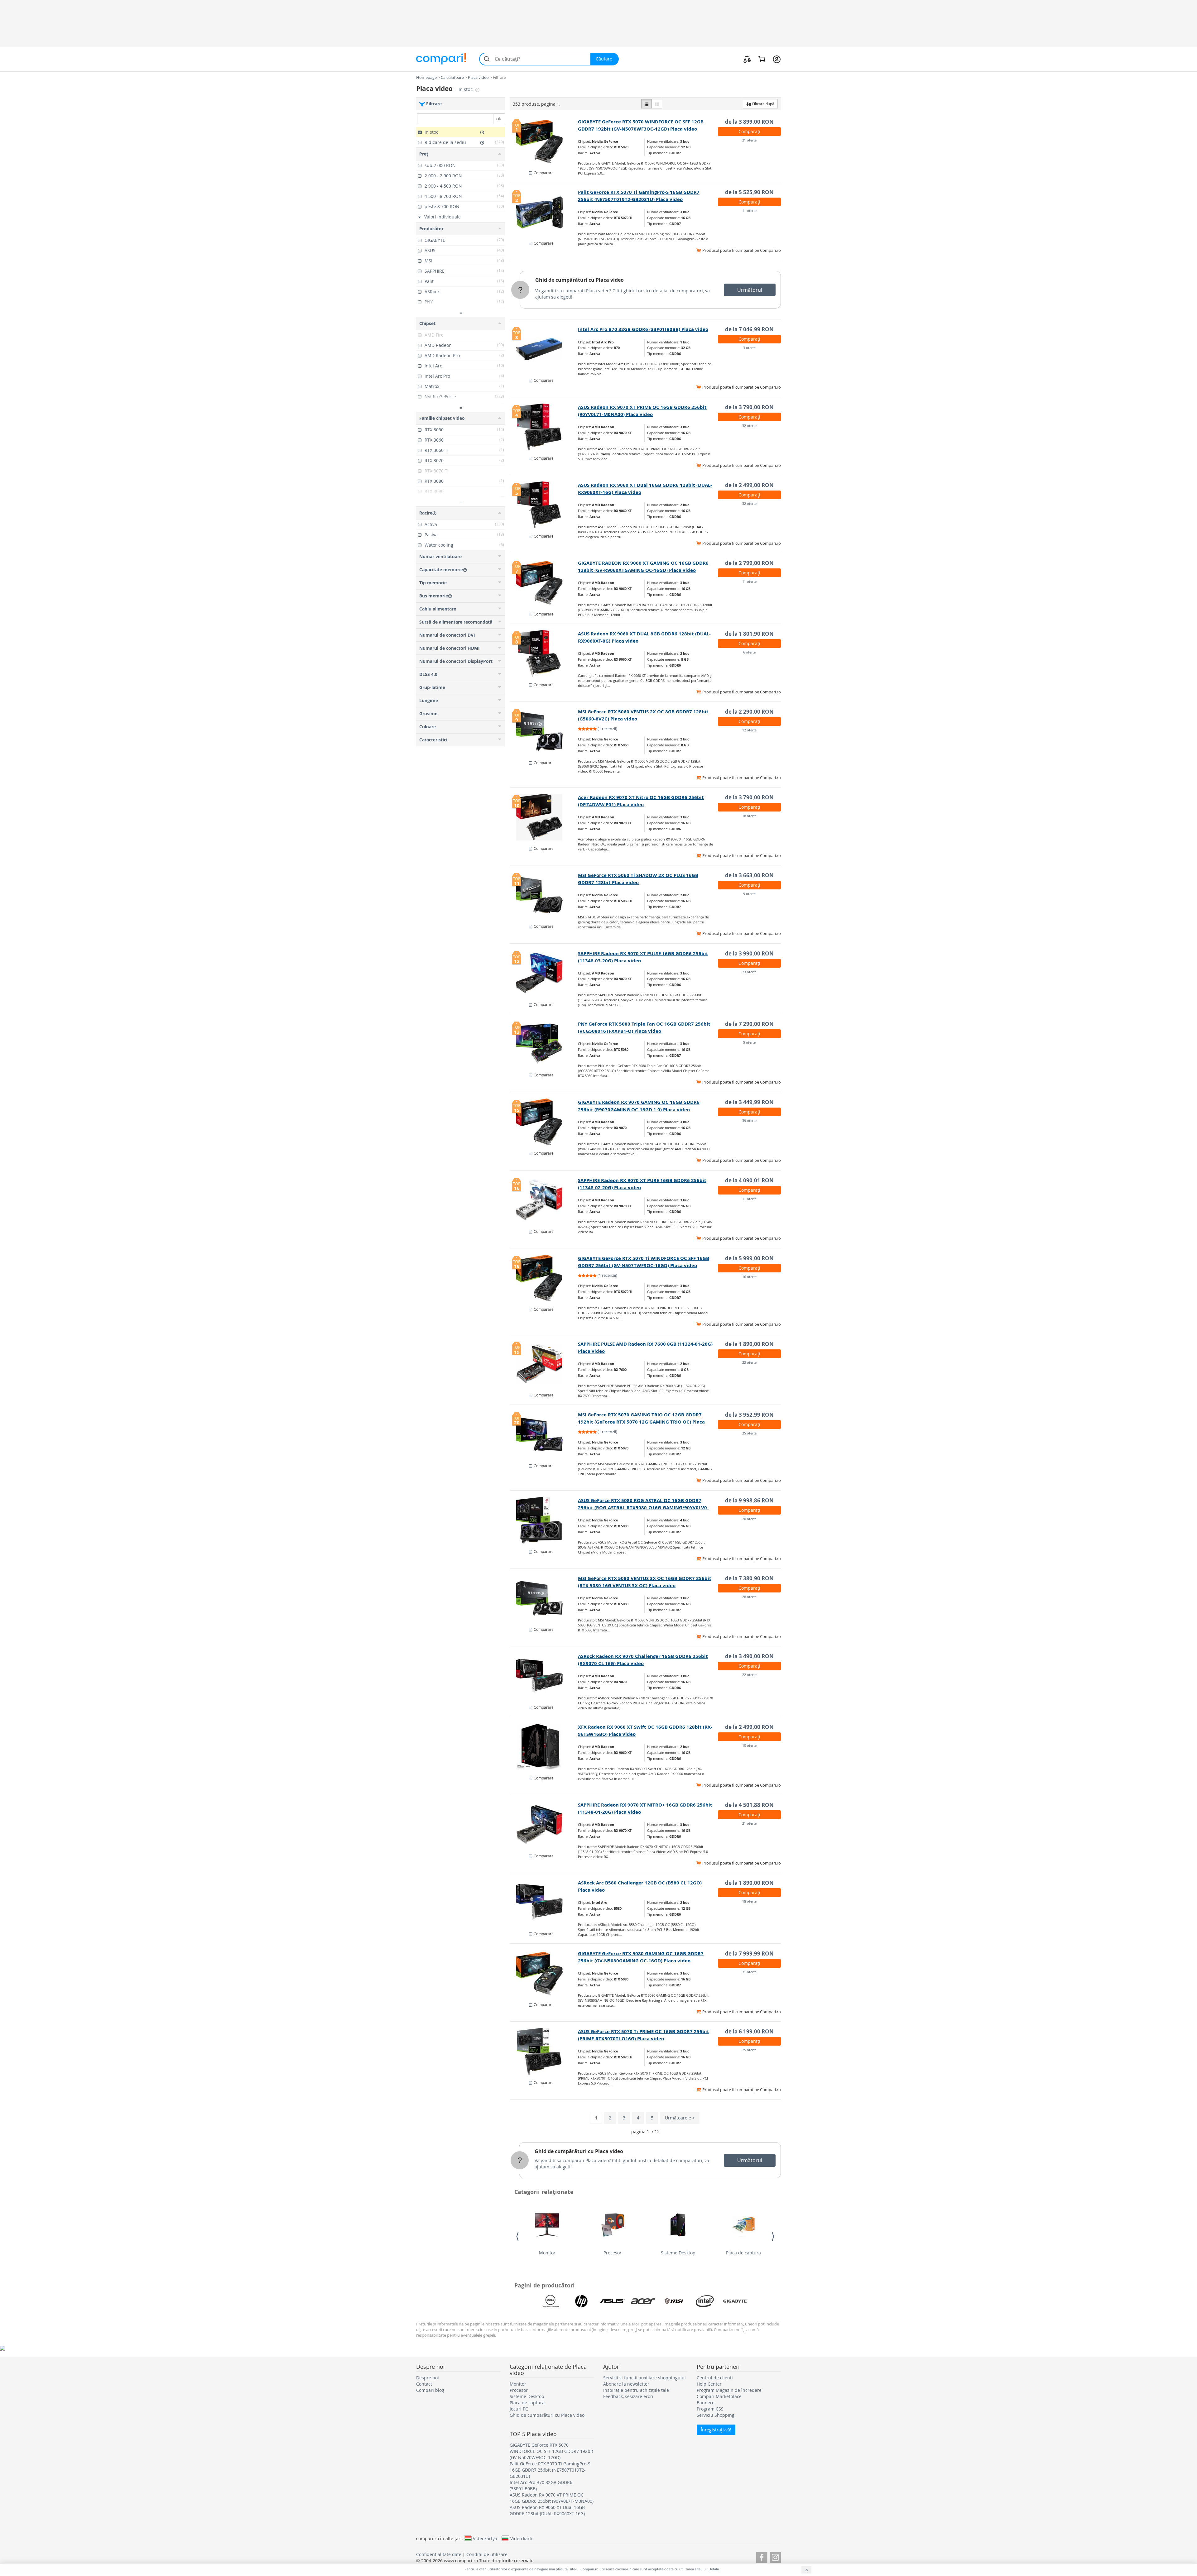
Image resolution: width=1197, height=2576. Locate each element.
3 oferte (749, 348)
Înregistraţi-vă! (716, 2430)
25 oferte (749, 1433)
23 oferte (749, 972)
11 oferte (749, 211)
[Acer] (643, 2301)
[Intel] (705, 2301)
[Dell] (550, 2301)
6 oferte (749, 652)
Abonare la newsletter (626, 2384)
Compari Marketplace (719, 2396)
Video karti (521, 2538)
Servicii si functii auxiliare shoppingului (644, 2378)
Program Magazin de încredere (729, 2390)
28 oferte (749, 1597)
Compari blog (430, 2390)
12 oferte (749, 730)
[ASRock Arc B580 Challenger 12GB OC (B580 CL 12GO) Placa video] (544, 1903)
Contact (424, 2384)
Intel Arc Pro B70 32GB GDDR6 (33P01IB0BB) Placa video (643, 329)
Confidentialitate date (439, 2554)
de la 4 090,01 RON (749, 1180)
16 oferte (749, 1277)
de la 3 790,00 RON (749, 407)
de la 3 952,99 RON (749, 1415)
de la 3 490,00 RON (749, 1656)
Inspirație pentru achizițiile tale (636, 2390)
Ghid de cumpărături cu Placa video (579, 280)
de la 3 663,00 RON (749, 875)
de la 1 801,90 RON (749, 634)
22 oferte (749, 1675)
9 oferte (749, 894)
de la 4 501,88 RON (749, 1805)
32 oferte (749, 426)
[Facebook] (762, 2557)
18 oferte (749, 816)
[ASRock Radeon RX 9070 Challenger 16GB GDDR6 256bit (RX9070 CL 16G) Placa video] (544, 1676)
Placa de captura (743, 2253)
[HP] (581, 2301)
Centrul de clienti (715, 2378)
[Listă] (647, 104)
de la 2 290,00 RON (749, 712)
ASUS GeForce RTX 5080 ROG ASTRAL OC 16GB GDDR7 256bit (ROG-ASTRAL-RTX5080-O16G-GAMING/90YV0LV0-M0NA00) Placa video (643, 1508)
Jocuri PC (519, 2409)
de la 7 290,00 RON (749, 1024)
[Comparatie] (747, 59)
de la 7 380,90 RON (749, 1578)
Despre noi (428, 2378)
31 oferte (749, 1972)
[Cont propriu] (777, 59)
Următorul (750, 290)
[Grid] (657, 104)
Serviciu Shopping (716, 2415)
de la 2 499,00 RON (749, 485)
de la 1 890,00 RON (749, 1344)
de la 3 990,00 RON (749, 953)
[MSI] (674, 2301)
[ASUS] (612, 2301)
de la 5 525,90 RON (749, 192)
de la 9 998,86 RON (749, 1500)
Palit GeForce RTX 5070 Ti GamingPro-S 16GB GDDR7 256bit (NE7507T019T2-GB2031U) (550, 2470)
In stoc (466, 89)
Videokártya (485, 2538)
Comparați (749, 131)
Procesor (613, 2253)
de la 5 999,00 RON (749, 1258)
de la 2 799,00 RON (749, 563)
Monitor (547, 2253)
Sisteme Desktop (678, 2253)
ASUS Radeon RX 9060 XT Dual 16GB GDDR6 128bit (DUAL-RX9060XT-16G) (547, 2510)
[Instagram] (775, 2557)
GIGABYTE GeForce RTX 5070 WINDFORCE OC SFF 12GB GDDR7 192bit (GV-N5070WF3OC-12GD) (551, 2451)
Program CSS (710, 2409)
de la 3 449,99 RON (749, 1102)
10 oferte (749, 1745)
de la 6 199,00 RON (749, 2031)
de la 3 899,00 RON (749, 122)
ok (499, 119)
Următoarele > (680, 2118)
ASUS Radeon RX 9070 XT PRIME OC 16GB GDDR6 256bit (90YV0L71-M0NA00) (552, 2498)
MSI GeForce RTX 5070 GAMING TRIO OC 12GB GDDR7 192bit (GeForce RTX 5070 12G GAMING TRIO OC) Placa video (641, 1422)
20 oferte (749, 1519)
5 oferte (749, 1042)
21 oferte (749, 140)
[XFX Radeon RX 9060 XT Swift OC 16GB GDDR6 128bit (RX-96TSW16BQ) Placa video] (544, 1747)
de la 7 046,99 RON (749, 329)
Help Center (709, 2384)
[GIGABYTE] (736, 2301)
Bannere (706, 2403)
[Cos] (762, 59)
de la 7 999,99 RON (749, 1954)
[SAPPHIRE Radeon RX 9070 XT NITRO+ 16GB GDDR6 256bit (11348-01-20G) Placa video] (544, 1825)
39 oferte (749, 1120)
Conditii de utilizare (487, 2554)
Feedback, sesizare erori (628, 2396)
